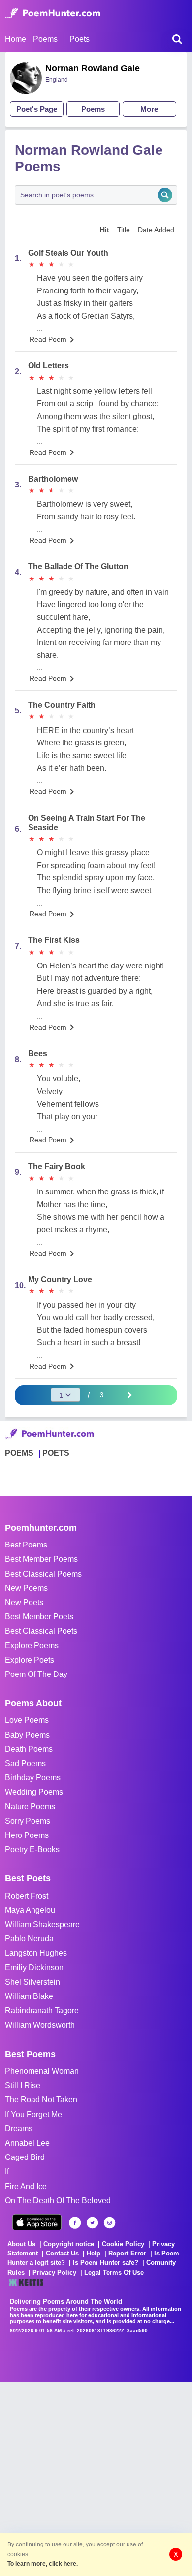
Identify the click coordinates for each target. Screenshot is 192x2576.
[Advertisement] (96, 2478)
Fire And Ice (26, 2186)
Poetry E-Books (32, 1850)
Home (16, 39)
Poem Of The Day (36, 1674)
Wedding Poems (34, 1792)
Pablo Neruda (29, 1939)
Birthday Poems (33, 1778)
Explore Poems (32, 1646)
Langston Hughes (36, 1953)
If (7, 2172)
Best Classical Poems (43, 1574)
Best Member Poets (39, 1617)
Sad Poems (25, 1763)
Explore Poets (30, 1660)
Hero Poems (27, 1835)
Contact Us (62, 2253)
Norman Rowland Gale (93, 68)
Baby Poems (27, 1735)
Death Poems (29, 1749)
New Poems (26, 1588)
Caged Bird (25, 2157)
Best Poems (26, 1545)
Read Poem (48, 339)
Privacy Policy (54, 2272)
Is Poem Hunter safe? (106, 2263)
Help (94, 2253)
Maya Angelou (30, 1910)
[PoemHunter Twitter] (92, 2223)
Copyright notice (69, 2244)
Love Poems (27, 1720)
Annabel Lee (27, 2143)
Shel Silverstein (32, 1982)
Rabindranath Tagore (42, 2011)
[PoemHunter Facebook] (75, 2223)
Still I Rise (23, 2085)
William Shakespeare (42, 1924)
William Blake (29, 1996)
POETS (56, 1453)
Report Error (127, 2253)
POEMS (19, 1453)
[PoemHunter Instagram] (110, 2223)
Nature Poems (30, 1807)
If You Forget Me (33, 2114)
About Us (21, 2244)
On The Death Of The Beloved (58, 2201)
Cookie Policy (123, 2244)
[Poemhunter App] (37, 2222)
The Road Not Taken (41, 2100)
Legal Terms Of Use (114, 2272)
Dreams (19, 2129)
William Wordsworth (40, 2025)
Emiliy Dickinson (34, 1968)
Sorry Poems (28, 1821)
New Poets (24, 1602)
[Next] (129, 1395)
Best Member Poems (41, 1559)
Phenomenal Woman (42, 2071)
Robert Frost (27, 1896)
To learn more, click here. (43, 2564)
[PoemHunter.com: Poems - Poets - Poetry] (53, 13)
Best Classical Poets (41, 1631)
